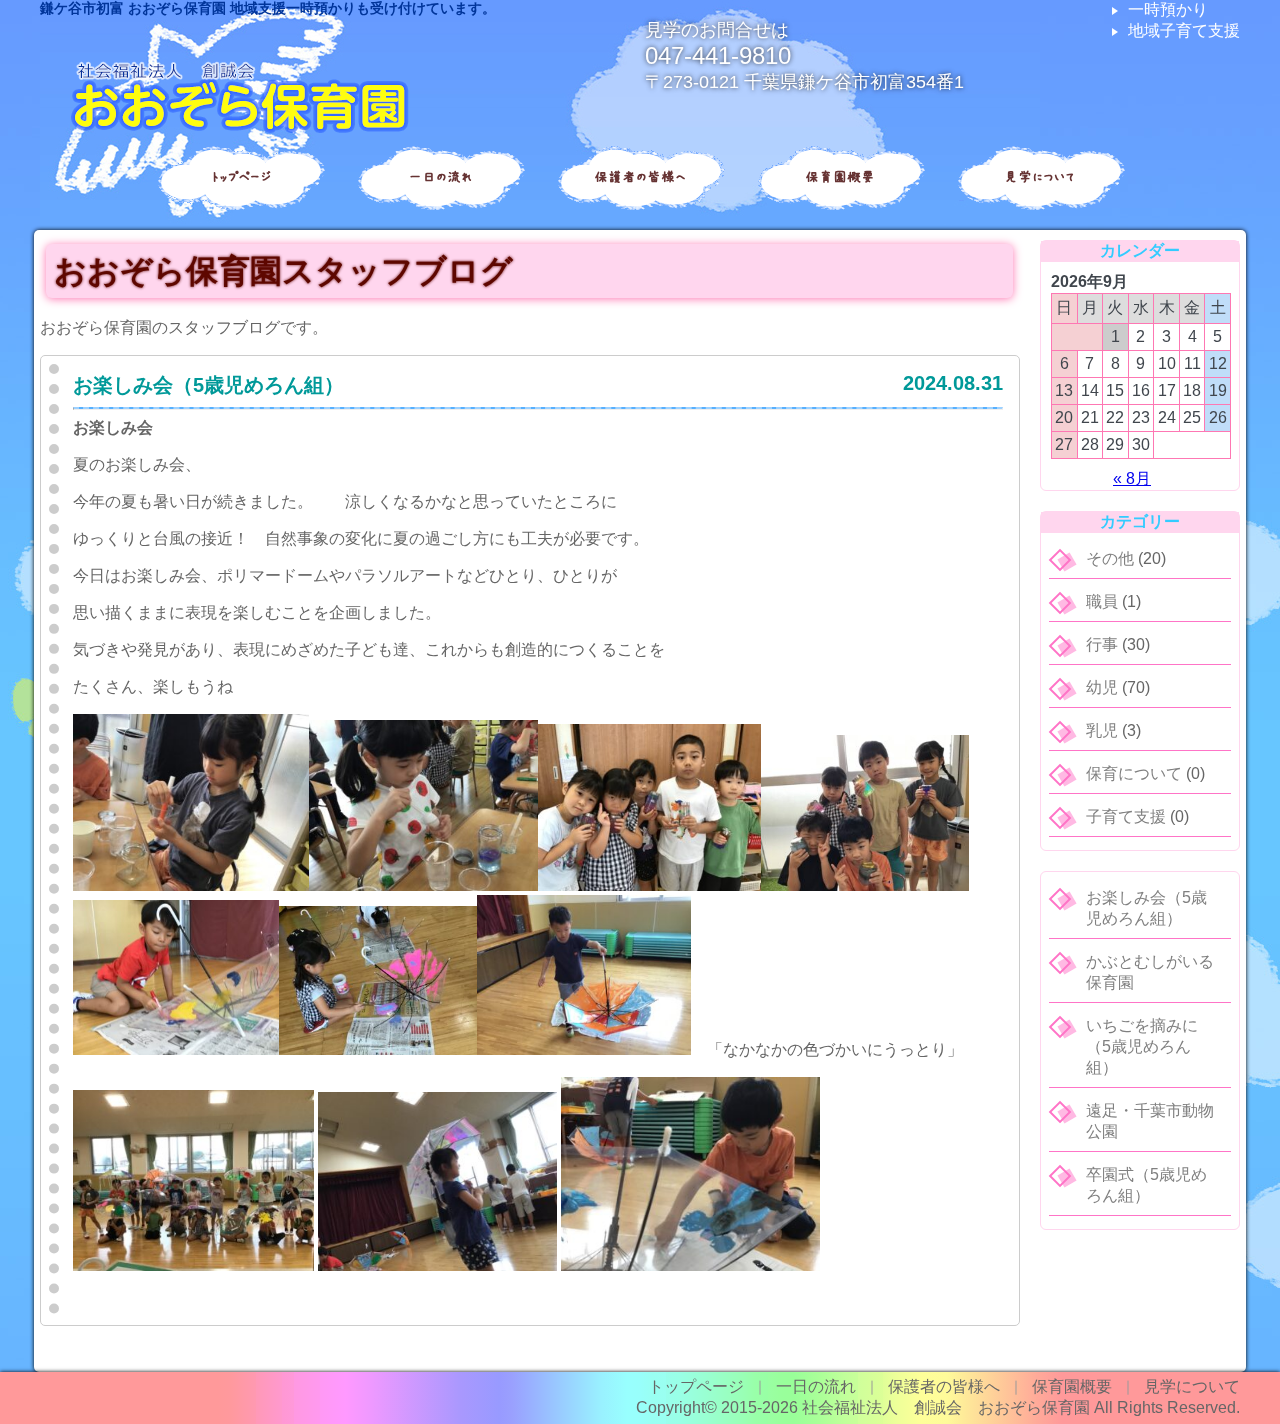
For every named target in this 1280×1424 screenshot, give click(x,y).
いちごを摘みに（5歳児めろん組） (1142, 1046)
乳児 (1102, 730)
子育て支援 (1126, 816)
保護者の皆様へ (640, 177)
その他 (1110, 558)
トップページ (240, 177)
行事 (1102, 644)
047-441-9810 (718, 55)
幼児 (1102, 687)
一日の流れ (440, 177)
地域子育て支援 (1184, 30)
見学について (1040, 177)
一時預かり (1168, 9)
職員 (1102, 601)
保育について (1134, 773)
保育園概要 (840, 177)
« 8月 (1132, 478)
